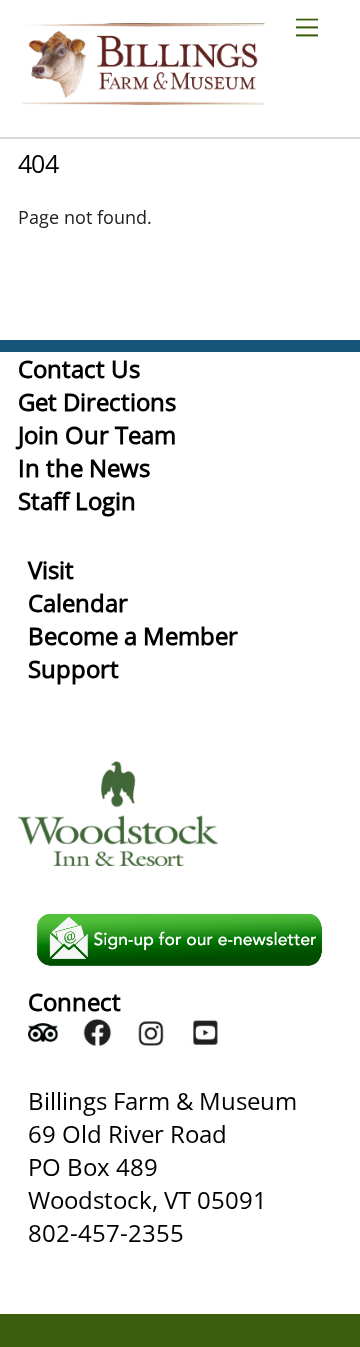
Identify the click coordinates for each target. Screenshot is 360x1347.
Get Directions (97, 401)
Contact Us (79, 368)
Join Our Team (97, 434)
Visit (51, 569)
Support (73, 668)
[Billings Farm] (143, 95)
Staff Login (77, 500)
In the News (84, 467)
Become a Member (133, 635)
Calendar (78, 602)
